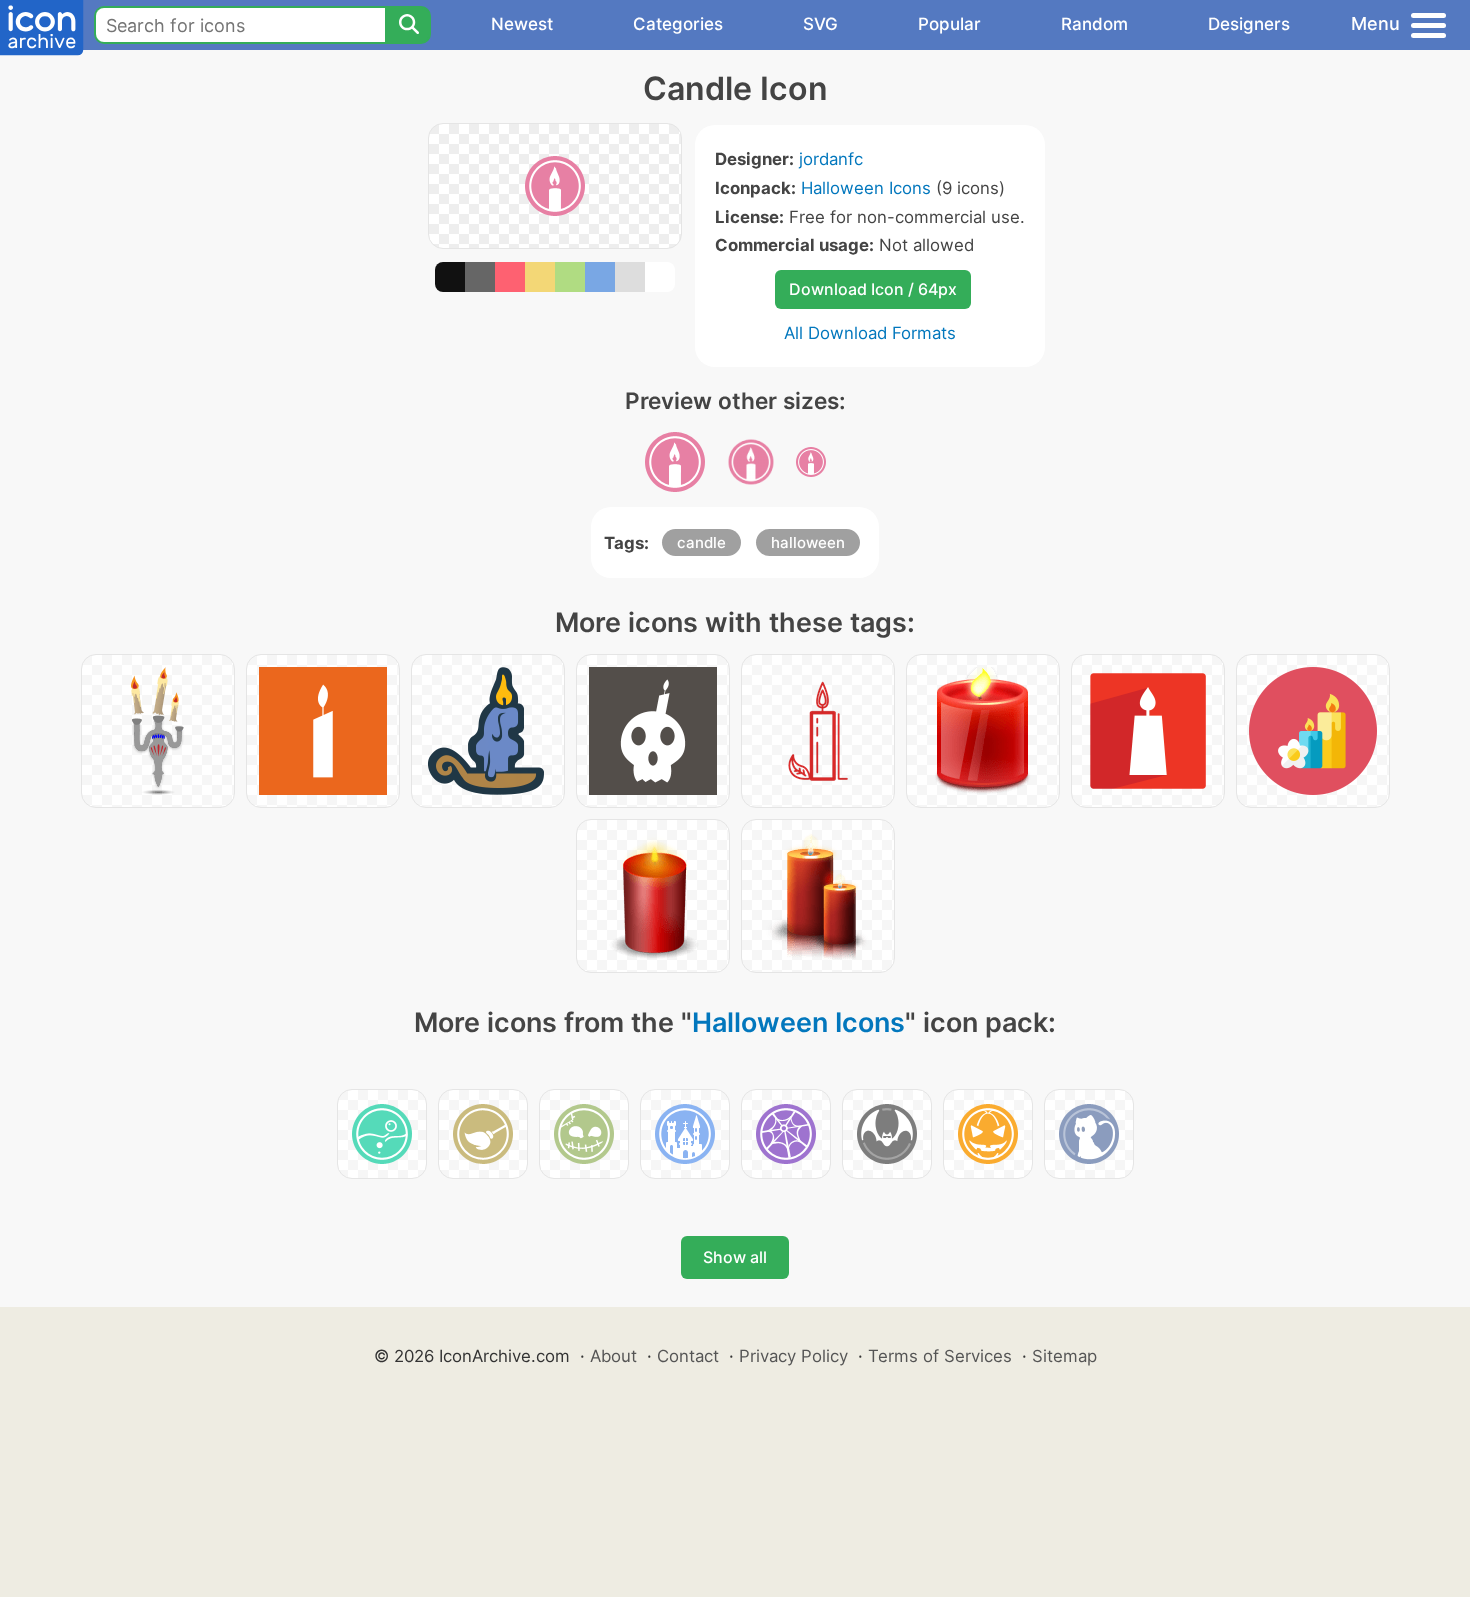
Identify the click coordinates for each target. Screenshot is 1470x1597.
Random (1094, 24)
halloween (808, 542)
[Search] (408, 25)
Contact (688, 1356)
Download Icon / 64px (873, 289)
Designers (1249, 24)
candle (701, 542)
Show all (735, 1257)
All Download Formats (870, 333)
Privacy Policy (793, 1356)
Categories (678, 24)
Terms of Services (940, 1356)
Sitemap (1064, 1356)
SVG (820, 24)
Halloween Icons (866, 188)
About (613, 1356)
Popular (949, 24)
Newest (522, 24)
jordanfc (831, 159)
